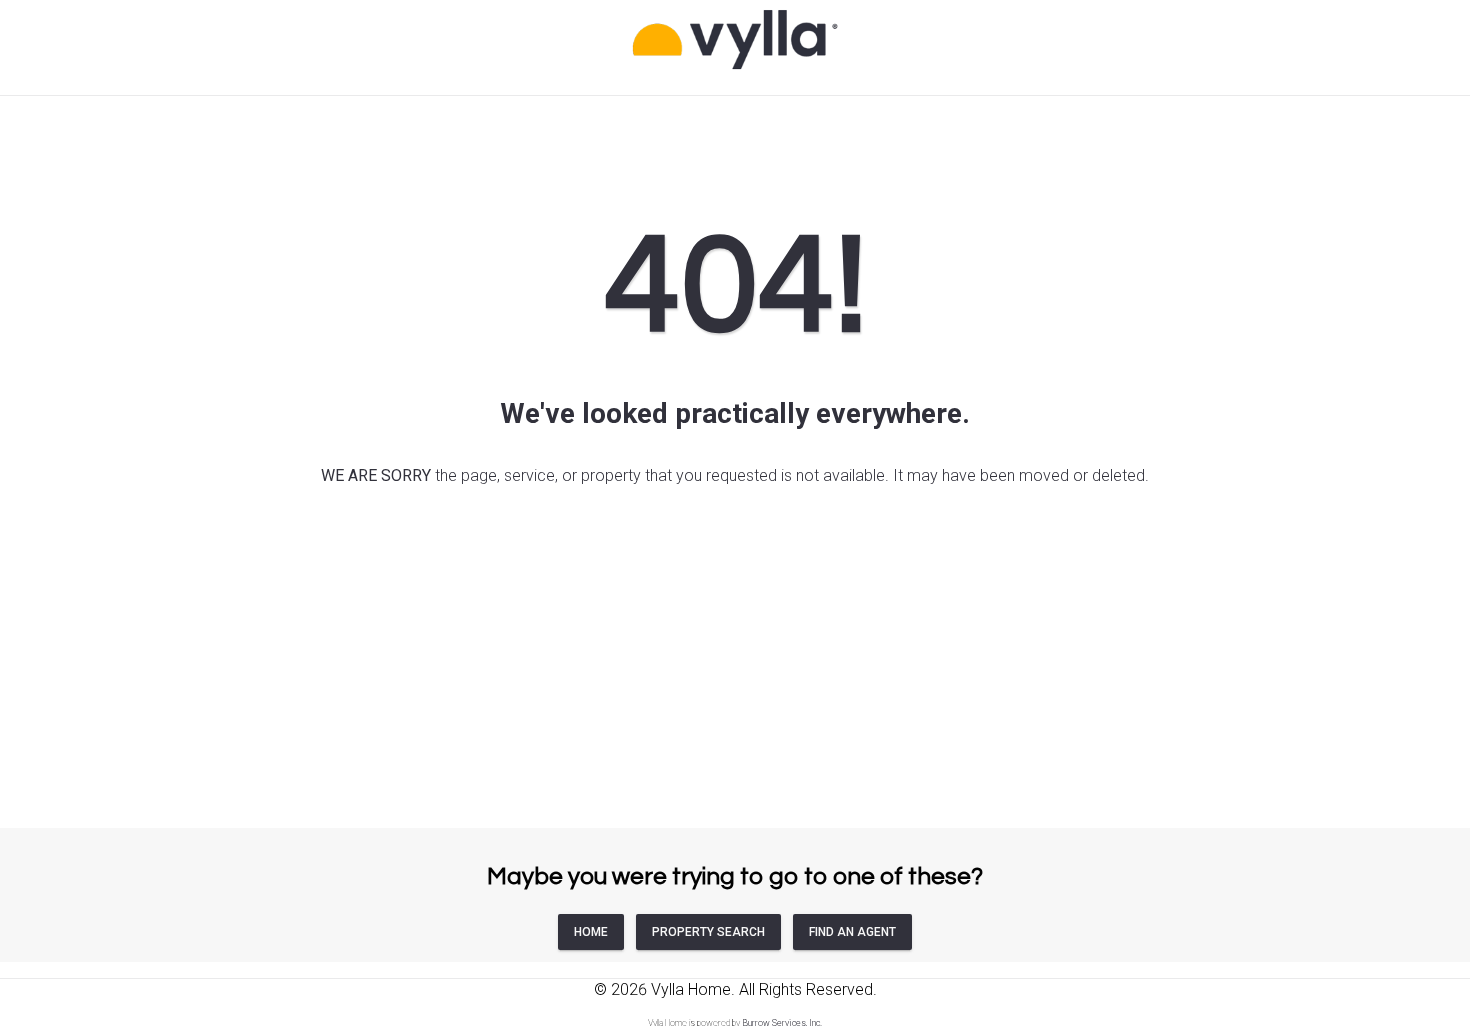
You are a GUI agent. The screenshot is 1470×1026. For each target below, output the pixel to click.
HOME (591, 932)
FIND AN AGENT (852, 932)
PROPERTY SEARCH (708, 932)
